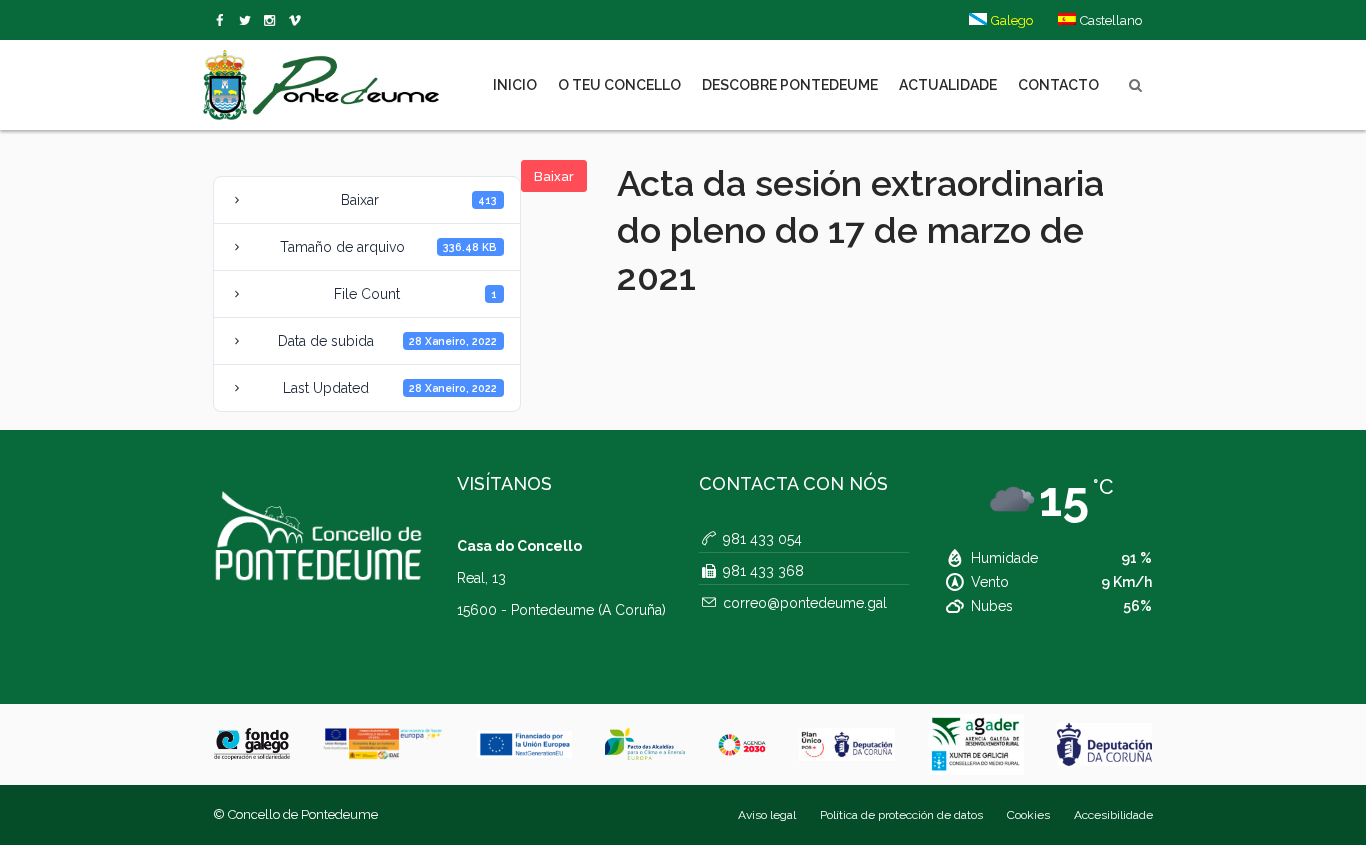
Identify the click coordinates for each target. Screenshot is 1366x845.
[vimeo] (248, 21)
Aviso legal (767, 815)
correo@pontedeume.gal (805, 603)
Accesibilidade (1113, 815)
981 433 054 (762, 539)
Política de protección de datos (901, 815)
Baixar (554, 176)
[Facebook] (223, 21)
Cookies (1028, 815)
